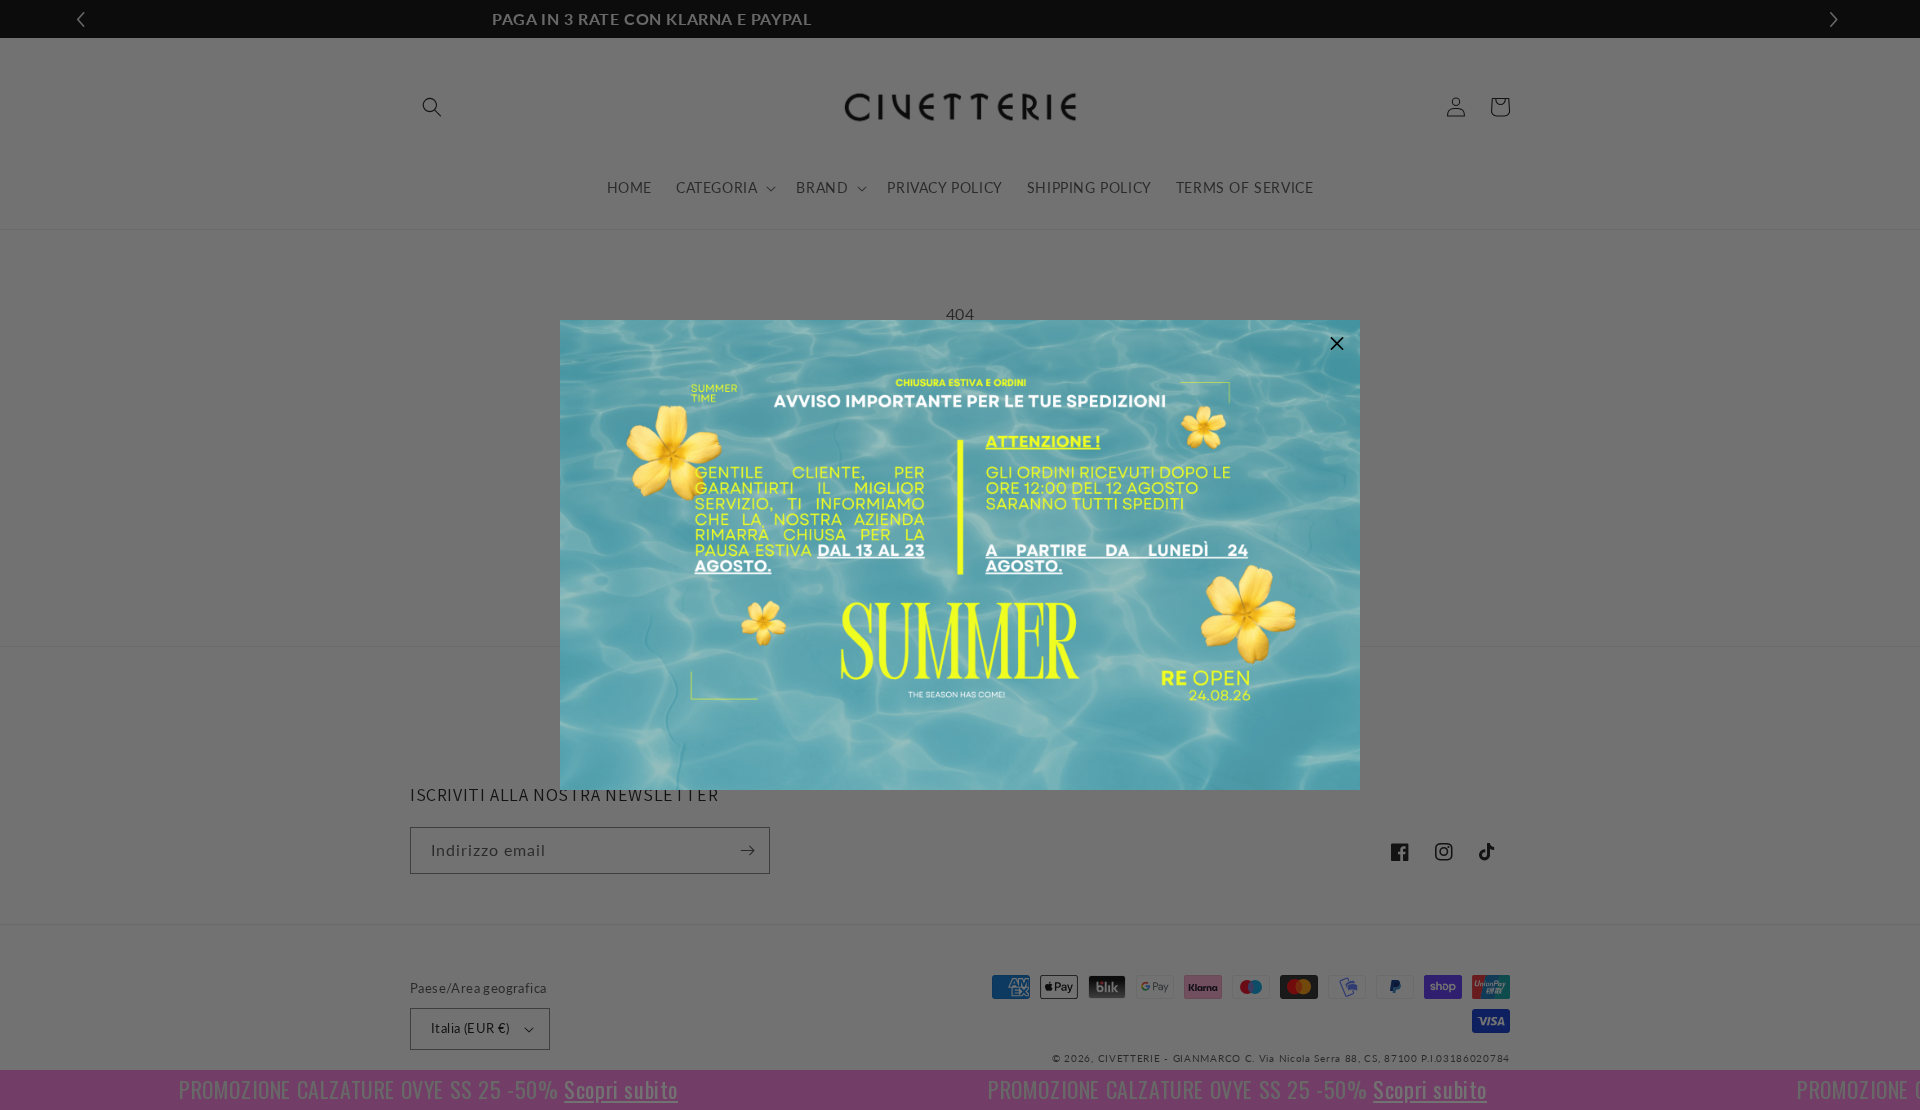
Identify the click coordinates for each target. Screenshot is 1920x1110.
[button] (1337, 343)
